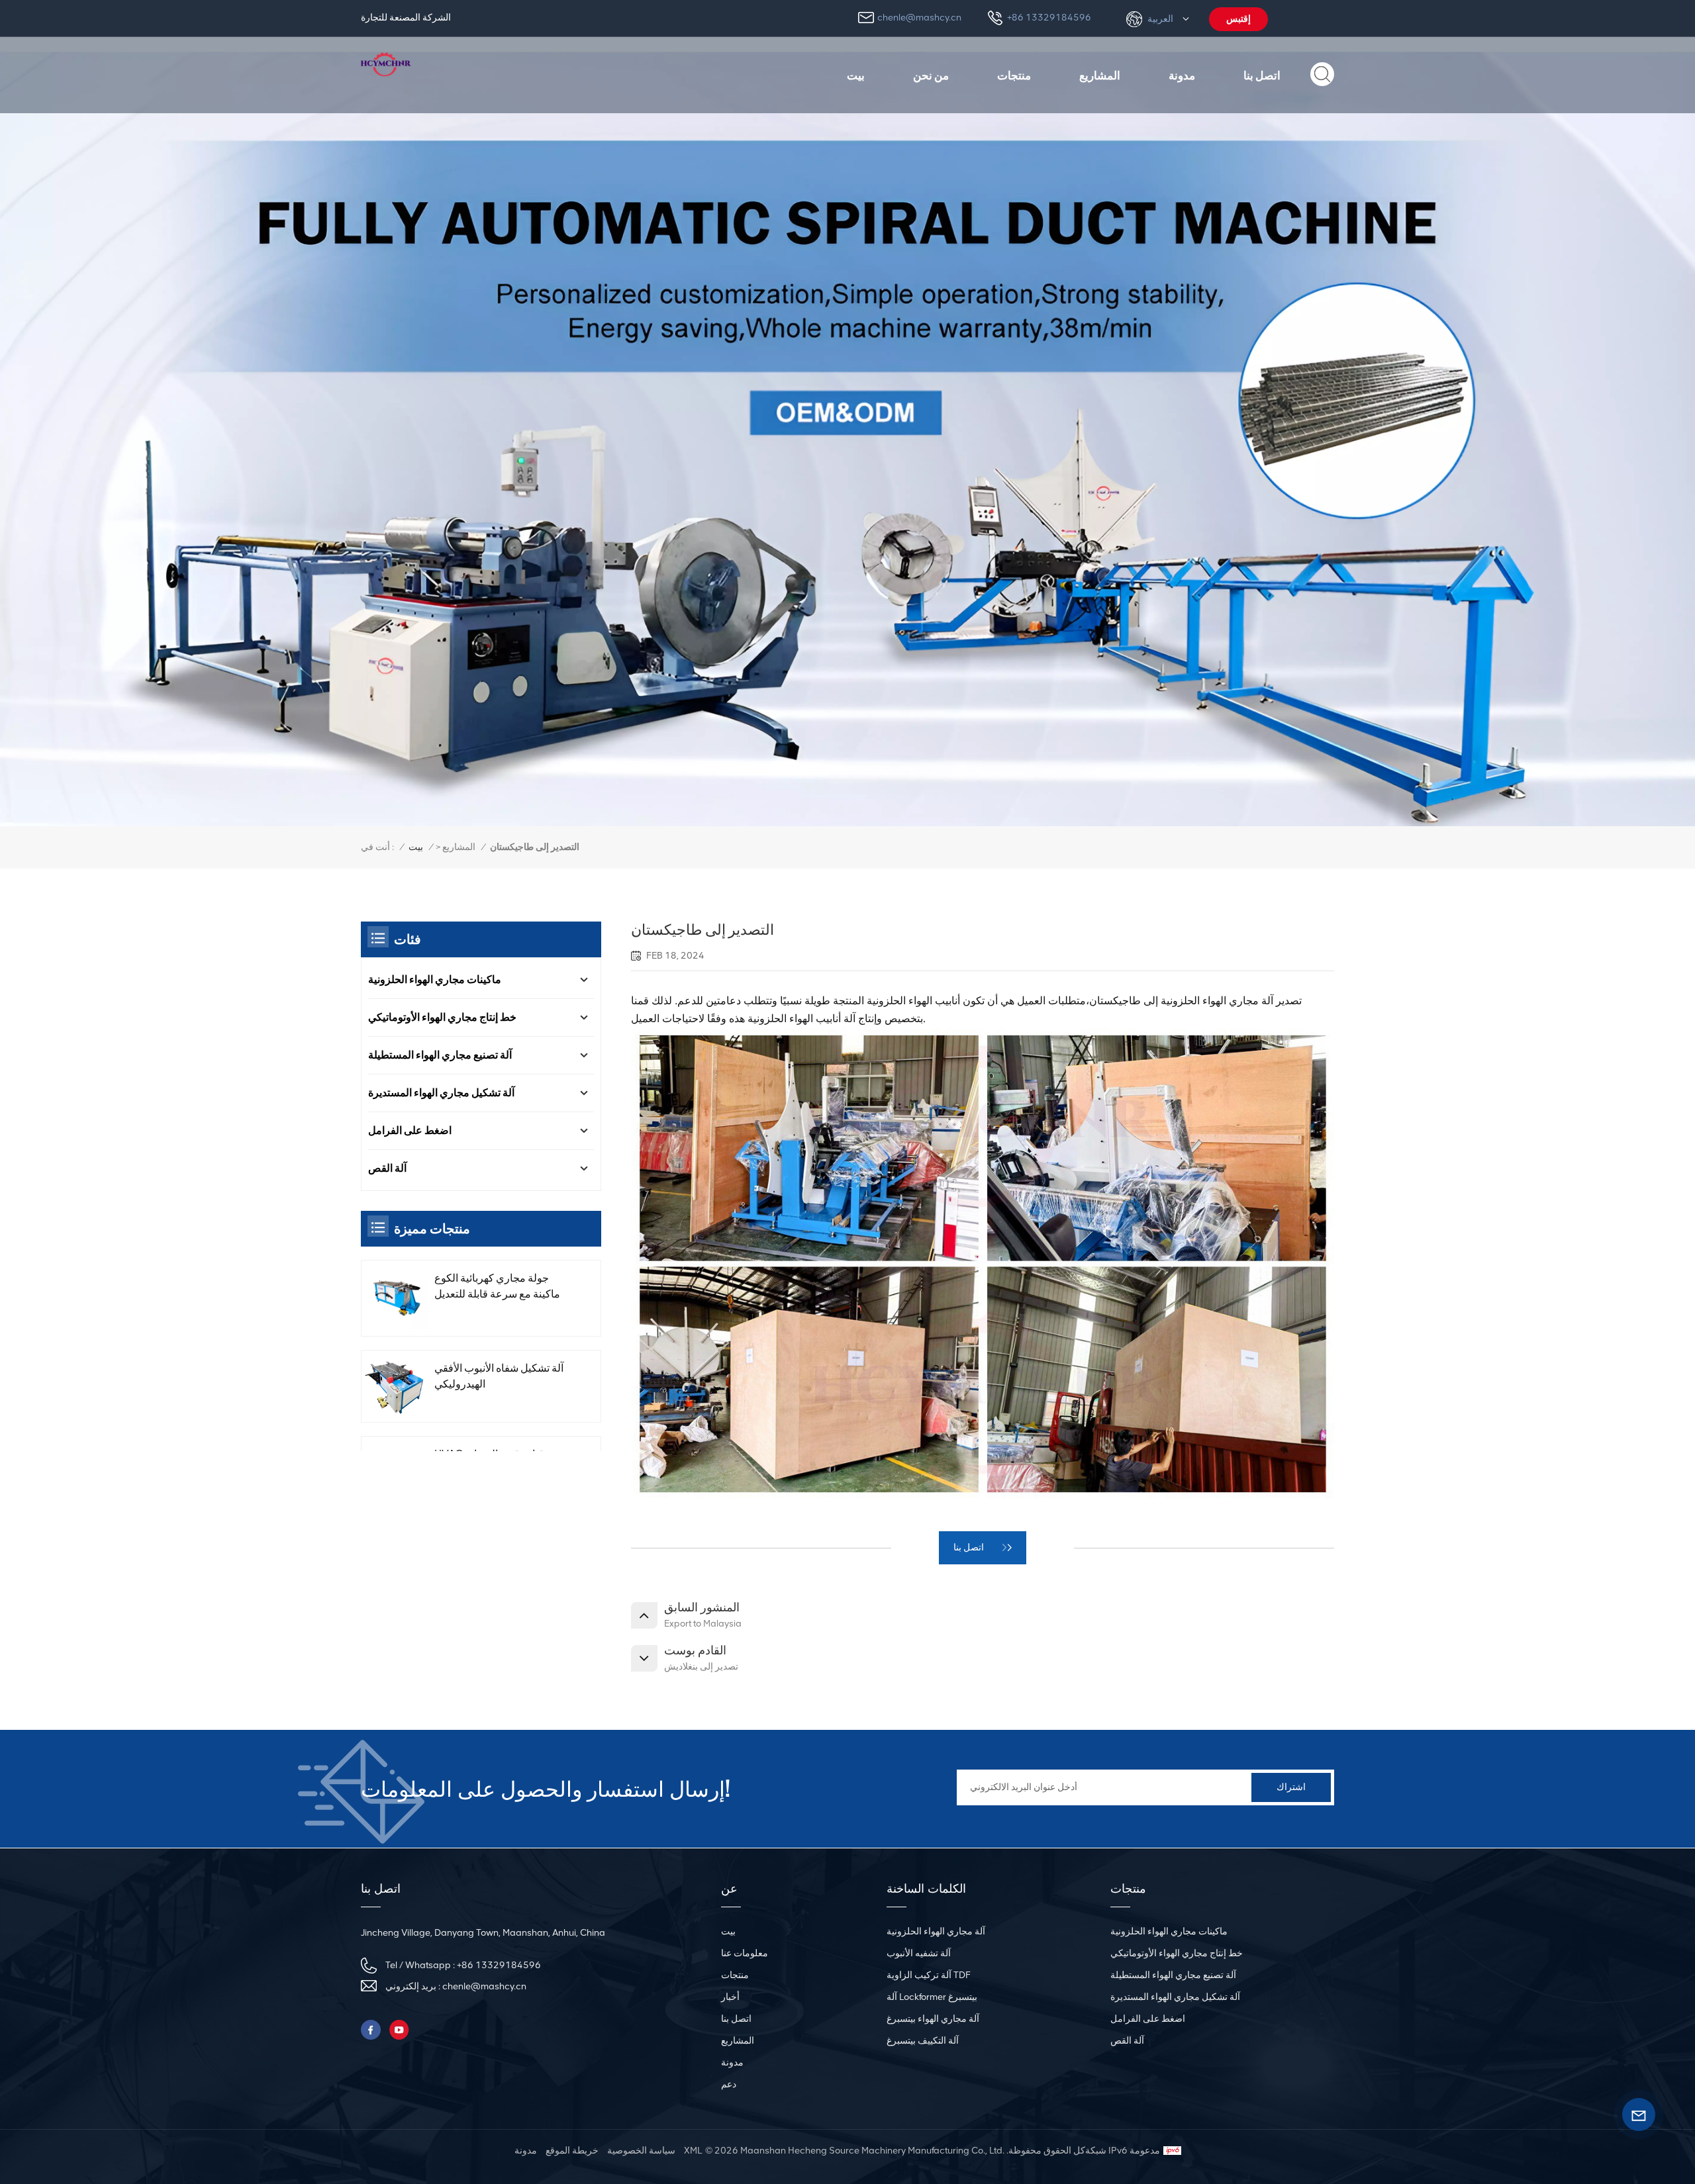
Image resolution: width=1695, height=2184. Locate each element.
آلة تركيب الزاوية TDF (929, 1975)
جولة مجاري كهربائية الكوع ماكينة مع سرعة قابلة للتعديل (497, 1286)
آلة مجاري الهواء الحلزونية (936, 1931)
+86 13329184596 (1049, 18)
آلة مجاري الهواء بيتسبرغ (933, 2019)
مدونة (1182, 75)
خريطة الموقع (572, 2151)
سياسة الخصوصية (641, 2151)
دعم (729, 2084)
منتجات (1014, 75)
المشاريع (1100, 75)
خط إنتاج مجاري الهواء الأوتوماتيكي (442, 1017)
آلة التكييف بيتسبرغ (923, 2041)
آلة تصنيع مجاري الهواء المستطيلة (440, 1055)
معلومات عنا (745, 1953)
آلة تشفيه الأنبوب (919, 1953)
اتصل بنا (1262, 75)
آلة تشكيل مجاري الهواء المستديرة (441, 1093)
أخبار (730, 1997)
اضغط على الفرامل (410, 1130)
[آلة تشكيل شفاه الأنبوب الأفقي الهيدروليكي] (396, 1387)
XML (693, 2151)
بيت (856, 75)
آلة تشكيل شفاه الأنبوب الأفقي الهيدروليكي (499, 1377)
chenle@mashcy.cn (919, 18)
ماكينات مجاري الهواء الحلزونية (435, 979)
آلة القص (387, 1168)
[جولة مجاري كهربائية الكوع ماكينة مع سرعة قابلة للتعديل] (396, 1299)
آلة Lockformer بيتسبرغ (932, 1997)
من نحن (931, 75)
